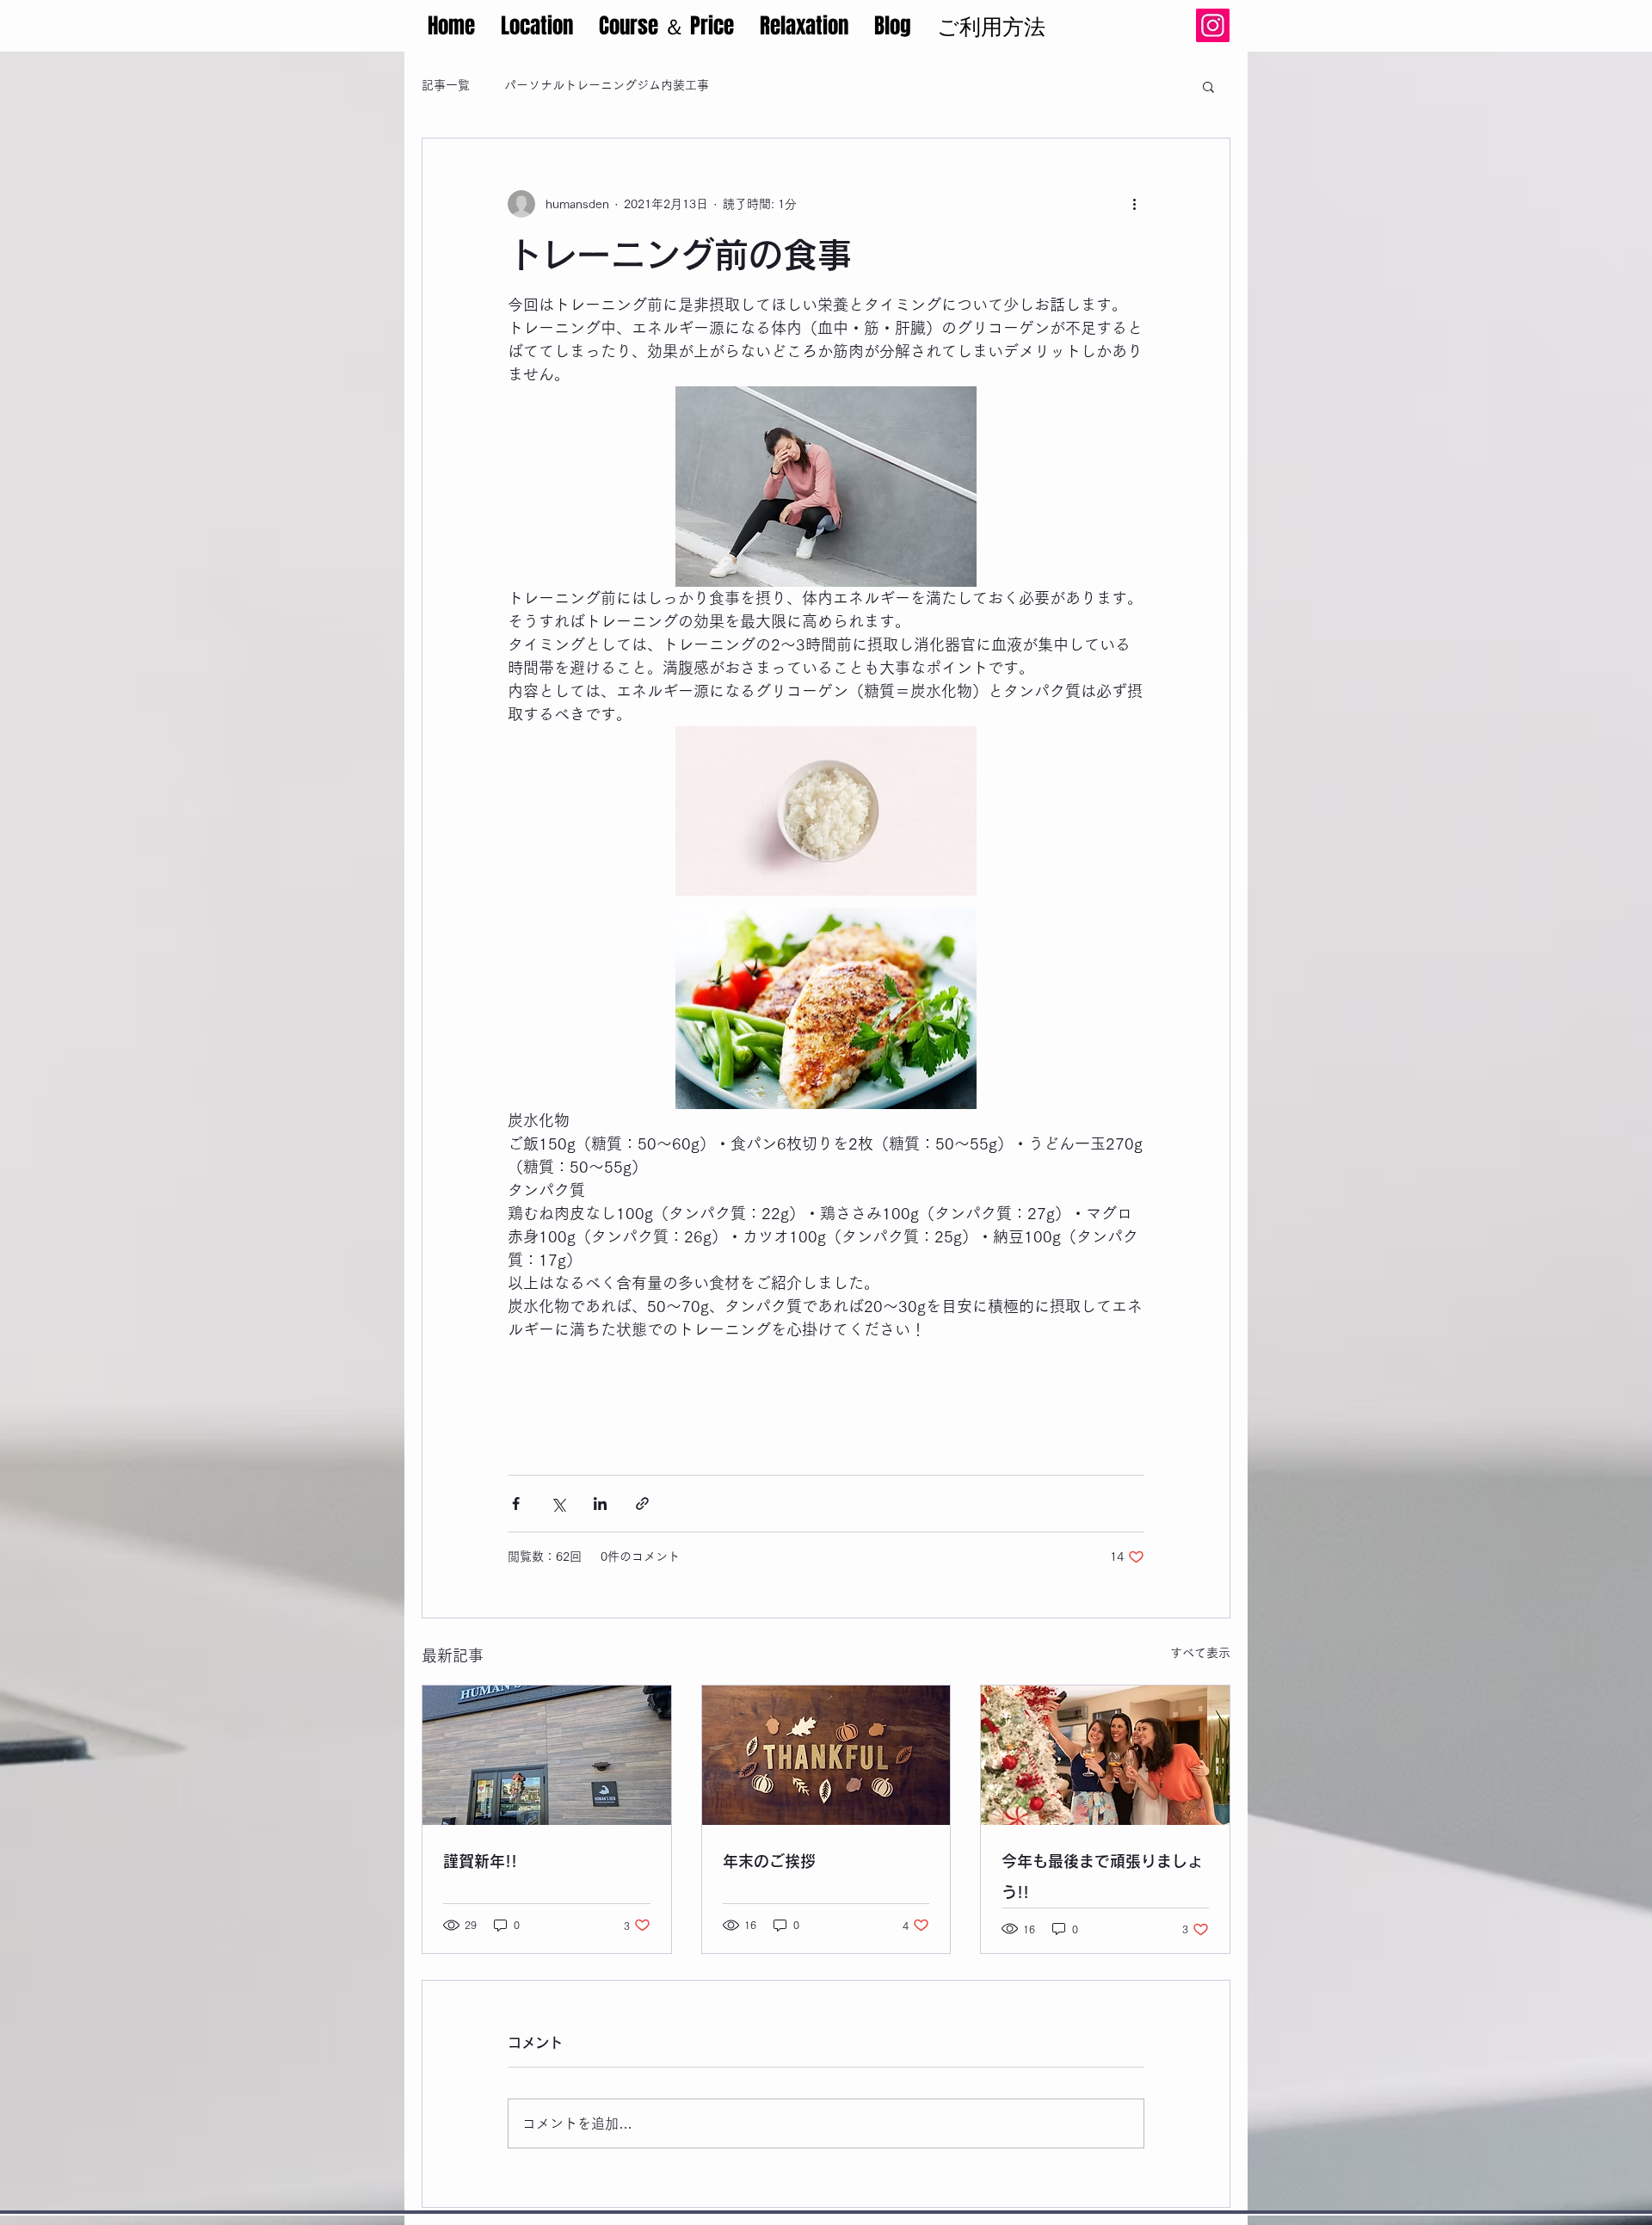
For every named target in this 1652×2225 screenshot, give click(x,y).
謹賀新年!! (480, 1861)
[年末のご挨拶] (826, 1755)
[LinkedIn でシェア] (600, 1504)
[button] (1208, 86)
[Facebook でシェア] (516, 1504)
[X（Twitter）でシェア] (558, 1504)
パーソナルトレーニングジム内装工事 (607, 85)
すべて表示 (1200, 1653)
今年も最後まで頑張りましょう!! (1102, 1877)
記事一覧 (446, 85)
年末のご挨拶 (769, 1861)
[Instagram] (1213, 25)
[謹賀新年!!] (547, 1755)
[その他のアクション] (1134, 204)
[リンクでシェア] (642, 1504)
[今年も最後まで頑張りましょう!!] (1105, 1755)
